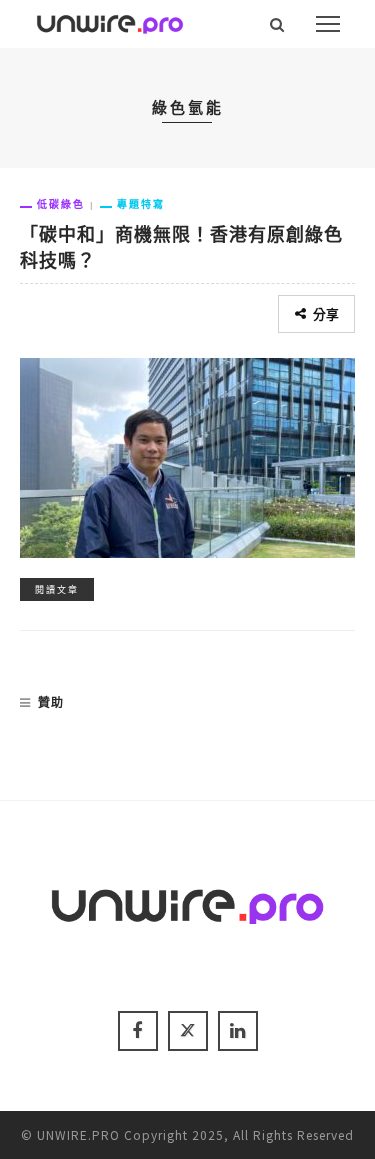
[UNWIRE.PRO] (110, 21)
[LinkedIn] (238, 1031)
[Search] (277, 24)
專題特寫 (141, 204)
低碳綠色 (61, 204)
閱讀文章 (57, 589)
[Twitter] (188, 1031)
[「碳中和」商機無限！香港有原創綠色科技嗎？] (187, 455)
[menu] (328, 24)
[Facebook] (138, 1031)
